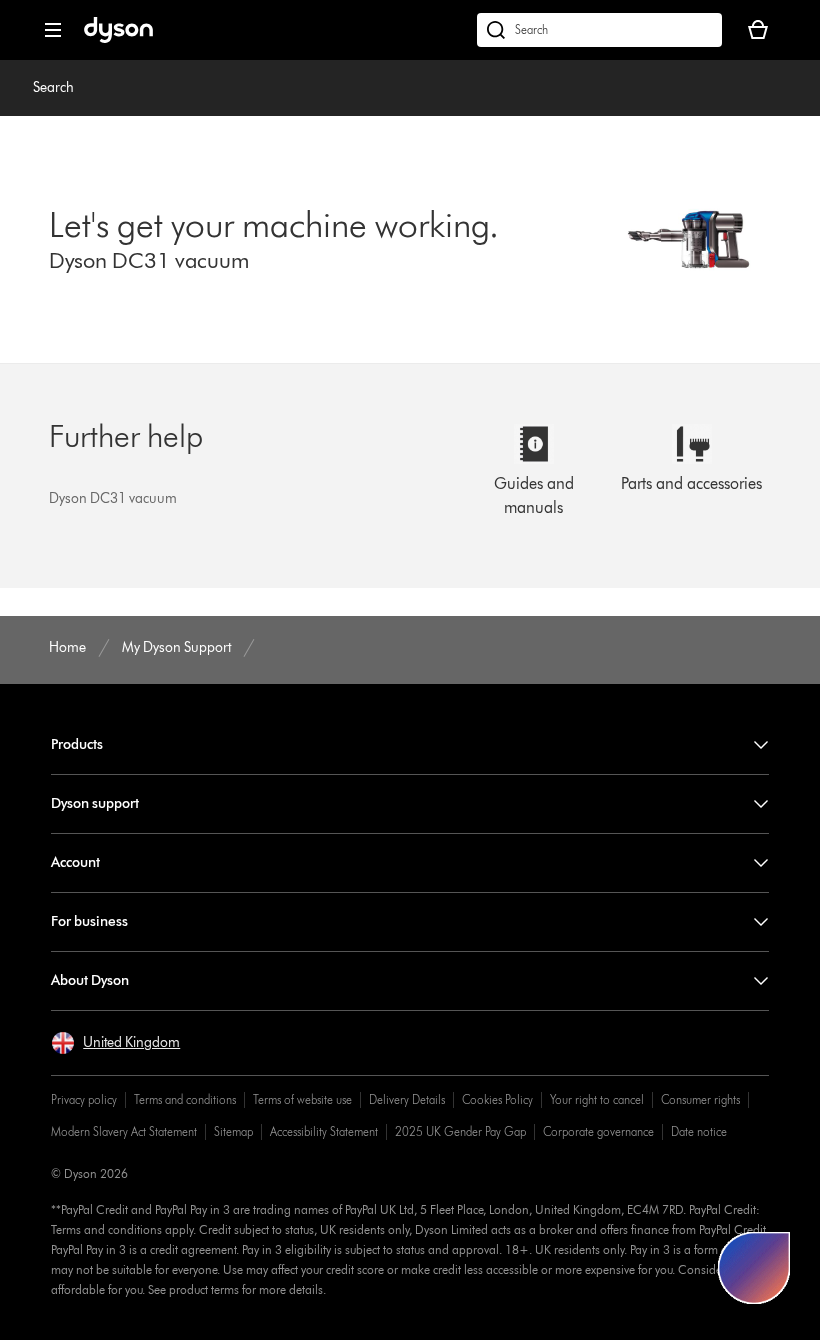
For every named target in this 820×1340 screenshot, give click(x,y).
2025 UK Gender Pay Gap (460, 1131)
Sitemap (233, 1131)
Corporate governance (598, 1131)
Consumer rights (700, 1099)
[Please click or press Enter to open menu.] (53, 30)
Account (75, 862)
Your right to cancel (597, 1099)
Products (77, 744)
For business (89, 921)
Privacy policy (84, 1099)
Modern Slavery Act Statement (124, 1131)
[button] (115, 1043)
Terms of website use (302, 1099)
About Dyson (90, 980)
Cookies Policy (497, 1099)
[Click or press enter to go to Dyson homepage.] (118, 38)
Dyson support (95, 803)
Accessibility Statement (324, 1131)
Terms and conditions (185, 1099)
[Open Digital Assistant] (754, 1268)
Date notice (699, 1131)
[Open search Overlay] (599, 30)
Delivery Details (407, 1099)
